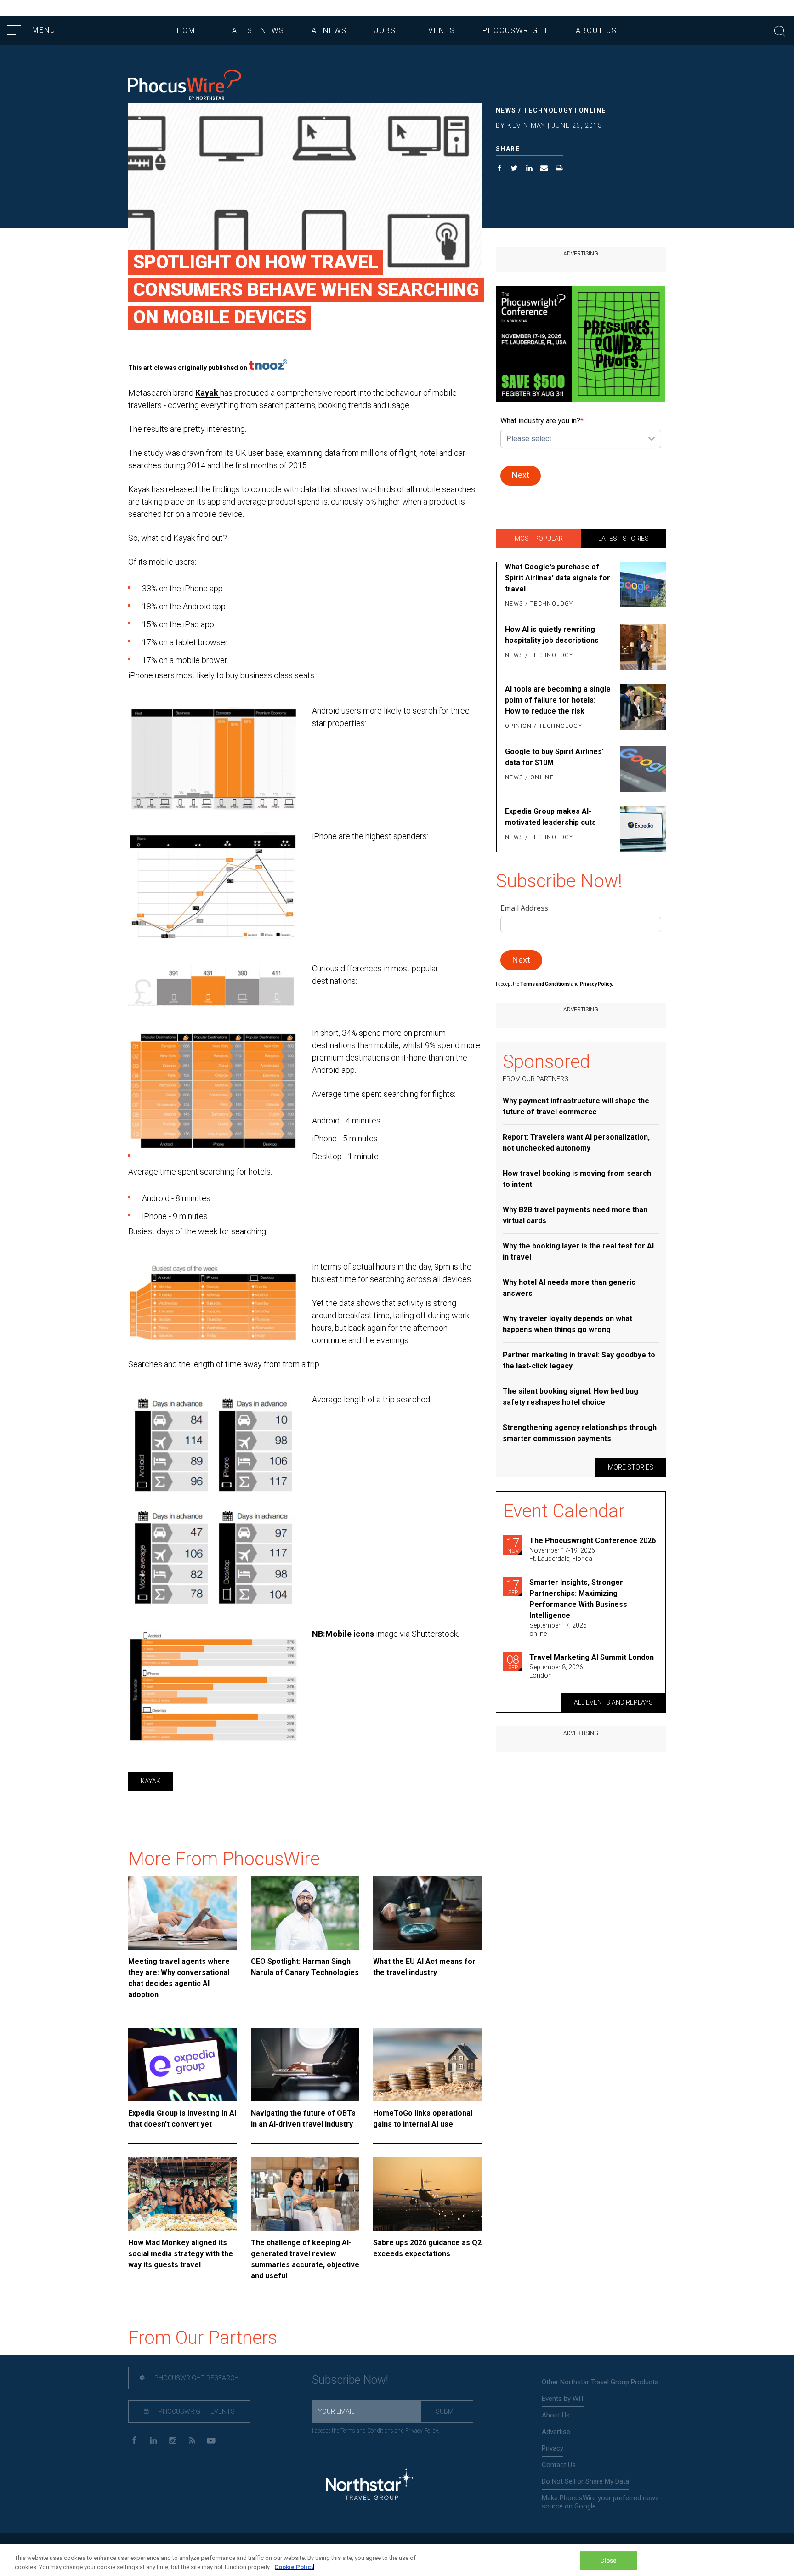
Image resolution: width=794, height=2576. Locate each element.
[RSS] (192, 2440)
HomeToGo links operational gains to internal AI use (423, 2119)
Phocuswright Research (196, 2378)
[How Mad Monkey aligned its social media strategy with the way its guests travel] (183, 2194)
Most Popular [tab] (539, 539)
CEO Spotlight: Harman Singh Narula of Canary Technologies (305, 1967)
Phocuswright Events (196, 2411)
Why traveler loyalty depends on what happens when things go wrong (567, 1324)
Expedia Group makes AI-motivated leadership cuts (550, 817)
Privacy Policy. (596, 984)
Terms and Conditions (545, 984)
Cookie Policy (294, 2567)
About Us (596, 31)
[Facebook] (134, 2440)
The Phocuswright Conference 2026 (593, 1540)
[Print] (559, 169)
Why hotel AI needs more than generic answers (569, 1288)
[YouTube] (211, 2440)
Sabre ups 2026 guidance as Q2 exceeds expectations (427, 2248)
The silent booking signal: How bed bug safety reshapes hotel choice (570, 1397)
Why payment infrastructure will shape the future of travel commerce (576, 1106)
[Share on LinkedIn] (530, 169)
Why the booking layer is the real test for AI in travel (578, 1251)
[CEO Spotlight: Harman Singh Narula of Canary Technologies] (305, 1913)
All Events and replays (613, 1702)
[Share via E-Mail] (544, 169)
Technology (548, 110)
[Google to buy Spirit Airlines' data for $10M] (641, 769)
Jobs (385, 31)
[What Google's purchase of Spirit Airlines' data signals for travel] (641, 586)
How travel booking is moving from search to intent (577, 1179)
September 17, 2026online (558, 1629)
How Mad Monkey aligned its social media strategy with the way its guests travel (181, 2254)
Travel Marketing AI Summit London (592, 1657)
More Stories (631, 1467)
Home (189, 31)
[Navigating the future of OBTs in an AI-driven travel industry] (305, 2065)
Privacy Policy (422, 2431)
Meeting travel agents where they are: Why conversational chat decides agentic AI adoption (179, 1978)
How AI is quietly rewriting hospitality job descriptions (552, 635)
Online (592, 110)
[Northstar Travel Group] (369, 2486)
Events (439, 31)
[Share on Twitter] (514, 169)
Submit (447, 2411)
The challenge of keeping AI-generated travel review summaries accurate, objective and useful (305, 2259)
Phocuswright (516, 31)
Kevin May (527, 125)
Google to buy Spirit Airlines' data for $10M (554, 757)
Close (609, 2561)
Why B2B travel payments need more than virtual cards (575, 1215)
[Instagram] (173, 2440)
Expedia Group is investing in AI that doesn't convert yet (182, 2119)
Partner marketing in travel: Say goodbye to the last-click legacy (579, 1360)
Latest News (256, 31)
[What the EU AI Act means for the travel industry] (428, 1913)
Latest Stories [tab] (624, 539)
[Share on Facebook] (500, 169)
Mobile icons (350, 1634)
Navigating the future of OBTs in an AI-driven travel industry (303, 2119)
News (506, 110)
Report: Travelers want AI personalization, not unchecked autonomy (576, 1143)
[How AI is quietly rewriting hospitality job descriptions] (641, 647)
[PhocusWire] (185, 86)
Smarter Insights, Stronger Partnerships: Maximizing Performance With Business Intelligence (578, 1599)
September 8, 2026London (556, 1671)
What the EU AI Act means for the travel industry (424, 1967)
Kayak (208, 393)
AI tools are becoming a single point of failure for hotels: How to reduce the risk (558, 700)
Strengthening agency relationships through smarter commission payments (580, 1433)
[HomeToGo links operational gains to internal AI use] (428, 2065)
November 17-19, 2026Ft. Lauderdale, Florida (562, 1555)
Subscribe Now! (350, 2380)
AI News (329, 31)
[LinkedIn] (153, 2440)
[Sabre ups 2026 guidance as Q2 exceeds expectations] (428, 2194)
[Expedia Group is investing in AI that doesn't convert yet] (183, 2065)
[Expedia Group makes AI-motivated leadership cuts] (641, 829)
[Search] (780, 30)
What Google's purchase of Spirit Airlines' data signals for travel (558, 578)
